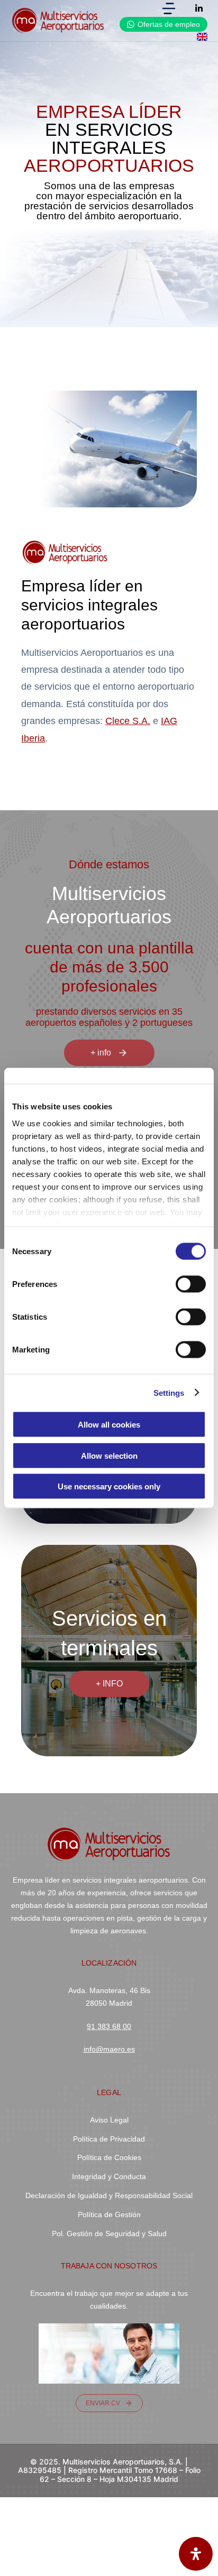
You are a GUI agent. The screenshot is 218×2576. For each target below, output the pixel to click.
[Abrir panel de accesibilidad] (196, 2554)
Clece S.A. (128, 721)
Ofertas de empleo (169, 24)
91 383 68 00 (109, 2026)
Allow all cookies (109, 1425)
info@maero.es (109, 2049)
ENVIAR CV (103, 2403)
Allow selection (109, 1455)
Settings (169, 1392)
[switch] (191, 1284)
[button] (169, 8)
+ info (101, 1053)
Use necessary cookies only (109, 1486)
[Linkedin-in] (199, 8)
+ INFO (109, 1684)
